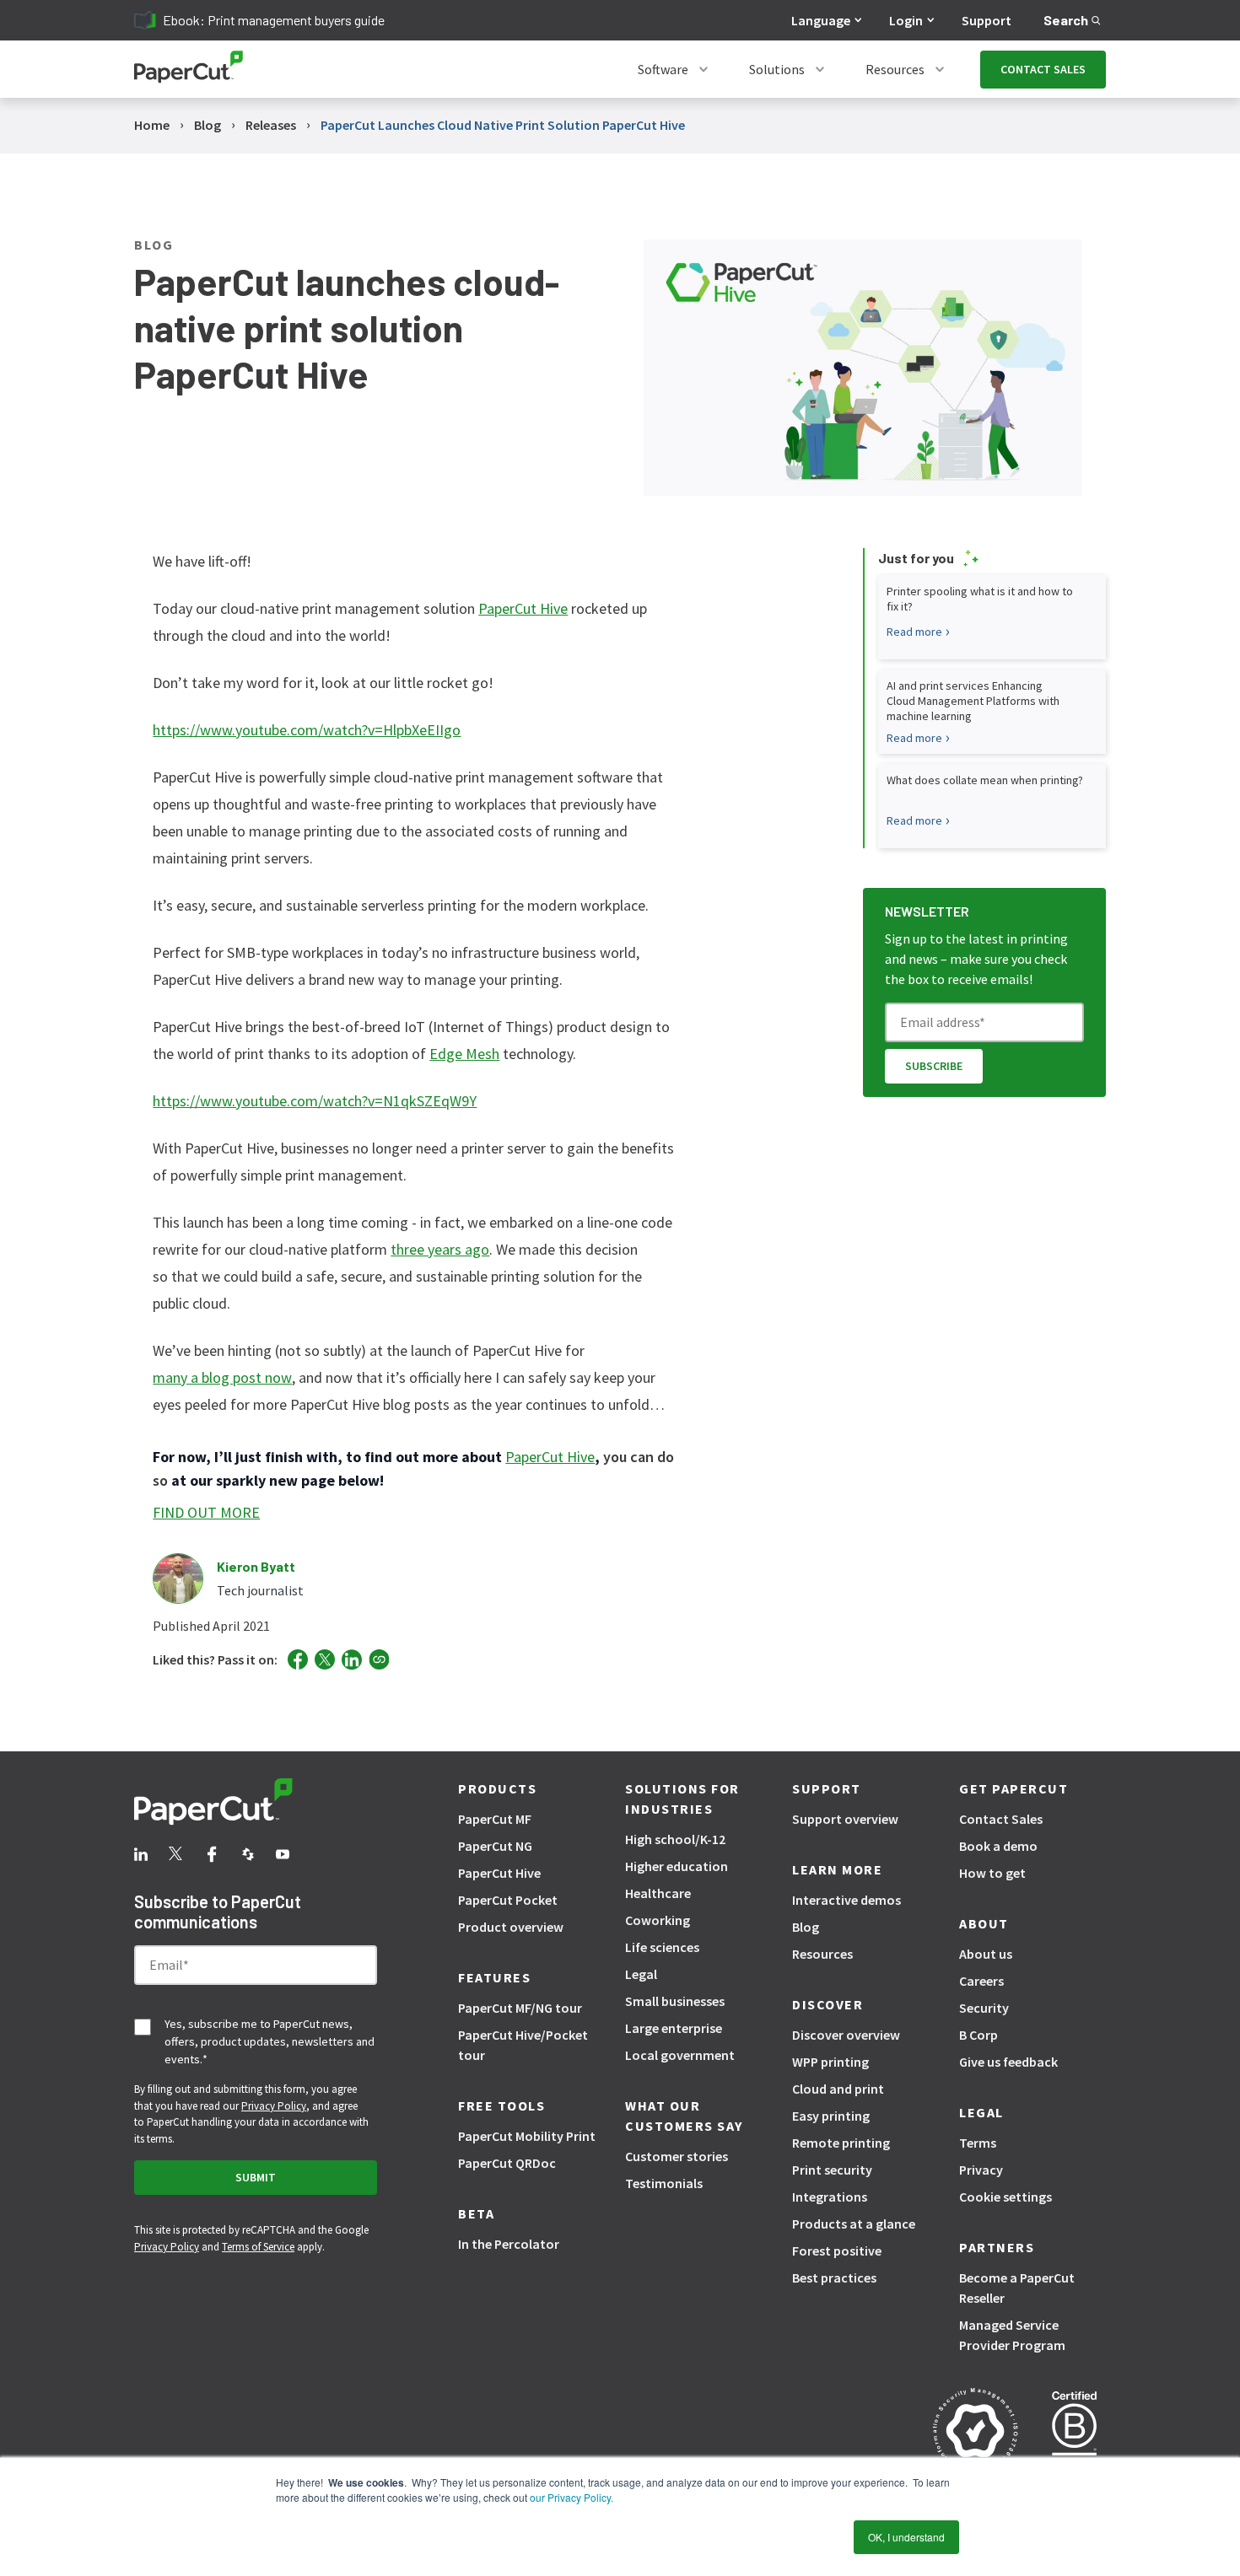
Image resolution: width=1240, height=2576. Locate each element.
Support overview (845, 1819)
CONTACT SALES (1043, 69)
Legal (641, 1974)
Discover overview (846, 2035)
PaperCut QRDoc (507, 2163)
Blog (806, 1927)
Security (984, 2008)
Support (987, 20)
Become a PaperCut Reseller (1017, 2288)
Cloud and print (838, 2089)
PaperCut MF (495, 1819)
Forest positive (837, 2251)
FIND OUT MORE (206, 1512)
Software (663, 69)
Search (1066, 20)
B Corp (979, 2035)
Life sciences (662, 1947)
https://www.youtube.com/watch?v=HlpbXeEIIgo (307, 730)
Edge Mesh (464, 1054)
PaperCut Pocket (508, 1900)
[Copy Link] (379, 1659)
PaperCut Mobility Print (527, 2136)
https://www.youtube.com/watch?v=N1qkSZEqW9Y (315, 1101)
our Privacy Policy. (570, 2497)
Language (821, 20)
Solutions (777, 69)
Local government (680, 2055)
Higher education (677, 1866)
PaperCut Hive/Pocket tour (523, 2045)
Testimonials (664, 2183)
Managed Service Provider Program (1012, 2335)
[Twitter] (325, 1659)
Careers (981, 1981)
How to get (992, 1873)
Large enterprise (674, 2028)
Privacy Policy (274, 2106)
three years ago (440, 1249)
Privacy (981, 2170)
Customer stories (677, 2156)
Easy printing (831, 2116)
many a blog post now (222, 1377)
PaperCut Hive (523, 608)
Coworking (658, 1920)
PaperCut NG (495, 1846)
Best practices (834, 2278)
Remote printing (841, 2143)
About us (986, 1954)
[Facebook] (298, 1659)
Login (906, 20)
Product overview (511, 1927)
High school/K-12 (675, 1839)
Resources (895, 69)
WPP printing (830, 2062)
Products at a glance (854, 2224)
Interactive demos (846, 1900)
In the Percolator (509, 2244)
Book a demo (998, 1846)
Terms (978, 2143)
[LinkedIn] (352, 1660)
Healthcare (658, 1893)
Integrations (830, 2197)
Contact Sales (1001, 1819)
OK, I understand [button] (906, 2537)
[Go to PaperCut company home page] (256, 1804)
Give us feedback (1008, 2062)
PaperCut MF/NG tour (520, 2008)
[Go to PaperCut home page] (189, 70)
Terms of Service (258, 2247)
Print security (832, 2170)
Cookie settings (1005, 2197)
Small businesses (675, 2001)
